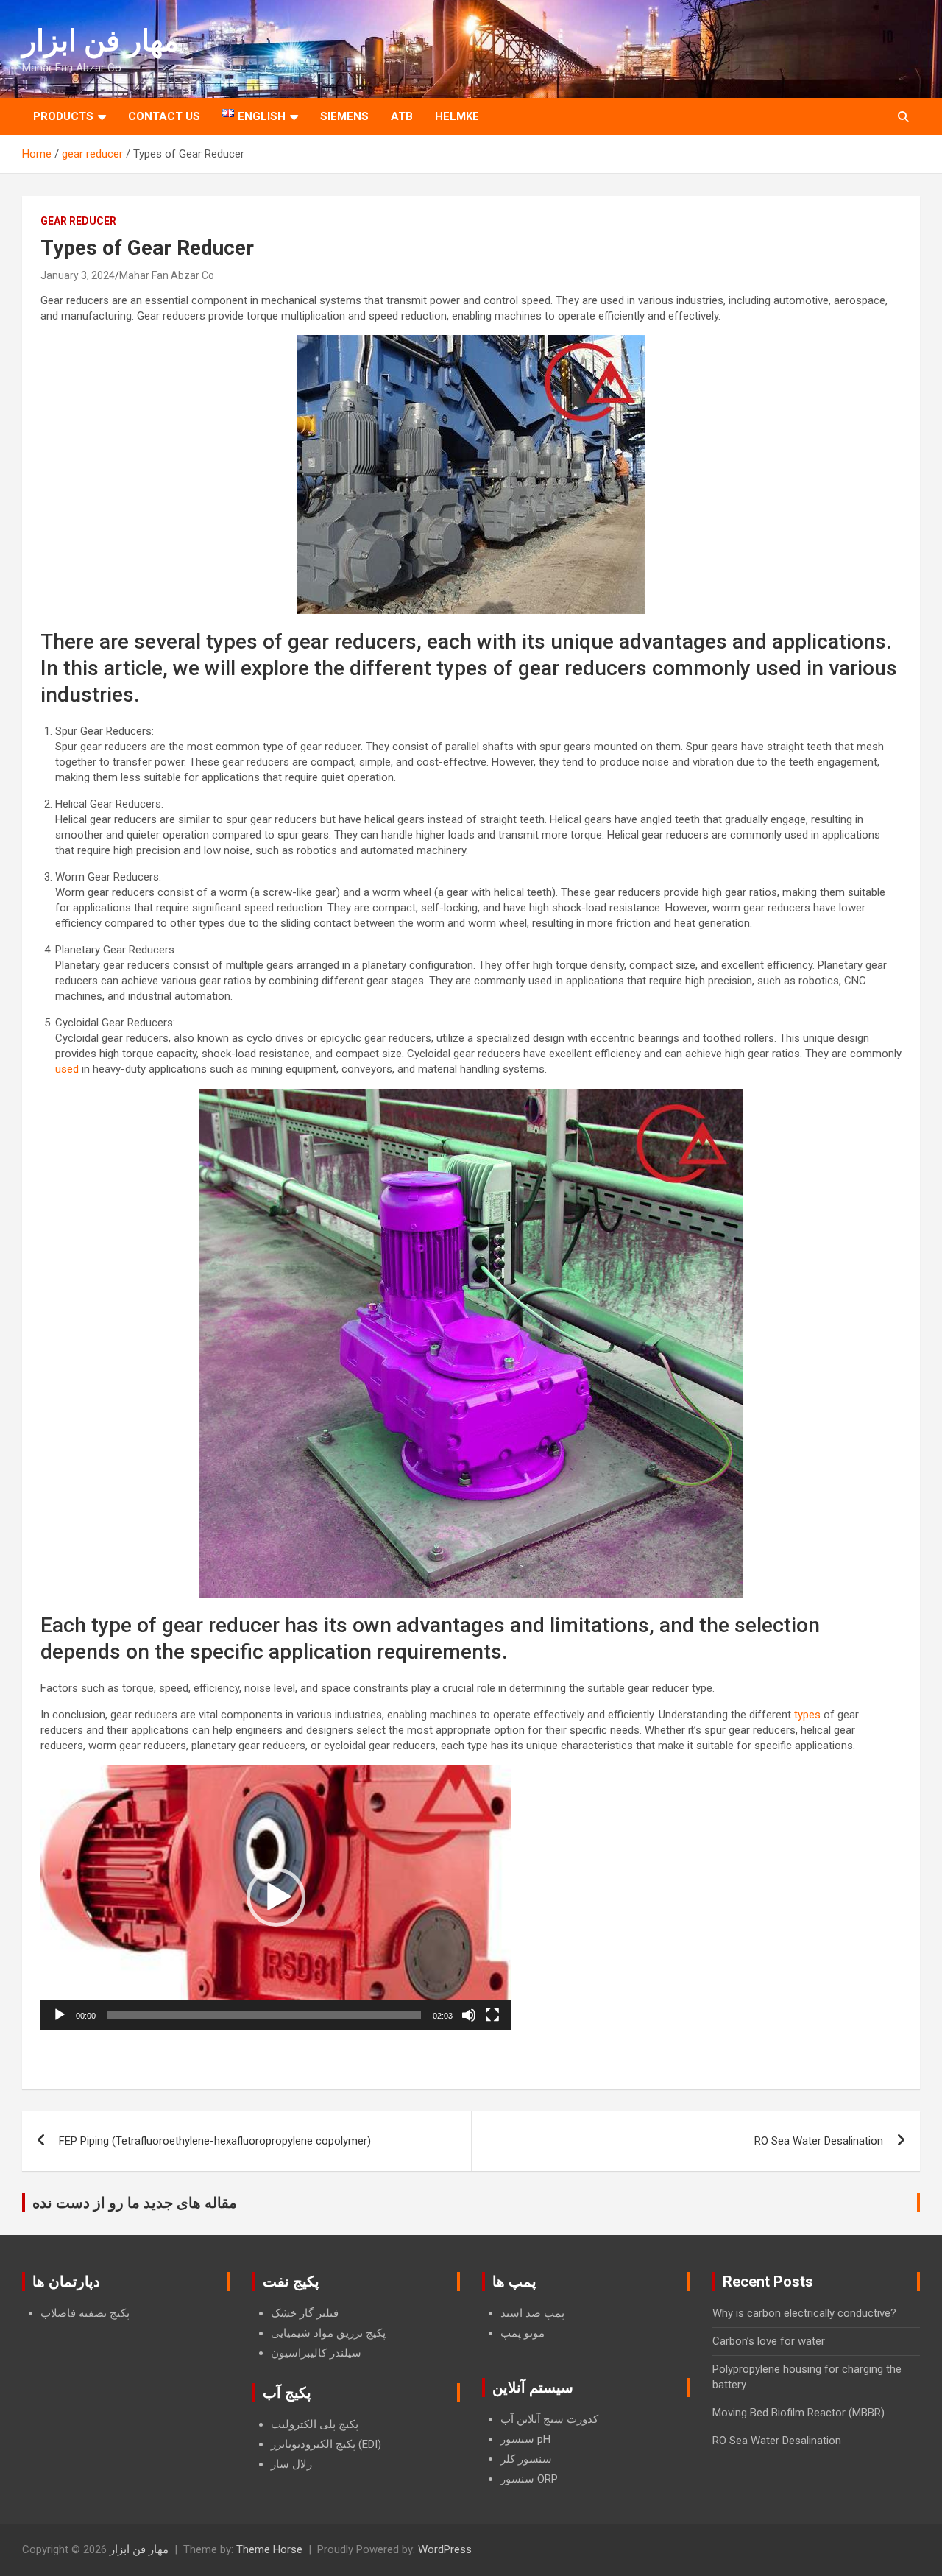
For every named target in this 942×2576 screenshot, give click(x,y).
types (807, 1715)
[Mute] (469, 2015)
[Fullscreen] (492, 2015)
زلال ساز (291, 2464)
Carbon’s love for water (769, 2341)
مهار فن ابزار (100, 41)
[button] (276, 1897)
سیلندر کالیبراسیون (316, 2353)
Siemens (344, 116)
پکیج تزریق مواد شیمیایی (328, 2333)
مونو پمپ (523, 2333)
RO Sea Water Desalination (819, 2141)
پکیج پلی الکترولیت (315, 2424)
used (67, 1069)
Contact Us (164, 116)
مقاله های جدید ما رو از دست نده (135, 2203)
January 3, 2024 (78, 275)
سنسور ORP (529, 2479)
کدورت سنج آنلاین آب (549, 2419)
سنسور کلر (526, 2459)
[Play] (60, 2015)
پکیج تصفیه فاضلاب (85, 2313)
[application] (276, 1897)
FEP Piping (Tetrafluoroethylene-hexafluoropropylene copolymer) (215, 2141)
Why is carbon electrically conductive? (804, 2313)
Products (63, 116)
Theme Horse (269, 2549)
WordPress (445, 2549)
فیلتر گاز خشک (305, 2313)
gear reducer (78, 221)
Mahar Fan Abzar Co (167, 275)
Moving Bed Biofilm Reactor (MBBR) (798, 2413)
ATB (402, 116)
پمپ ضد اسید (532, 2313)
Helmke (457, 116)
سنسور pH (525, 2439)
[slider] (264, 2015)
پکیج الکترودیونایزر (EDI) (326, 2444)
